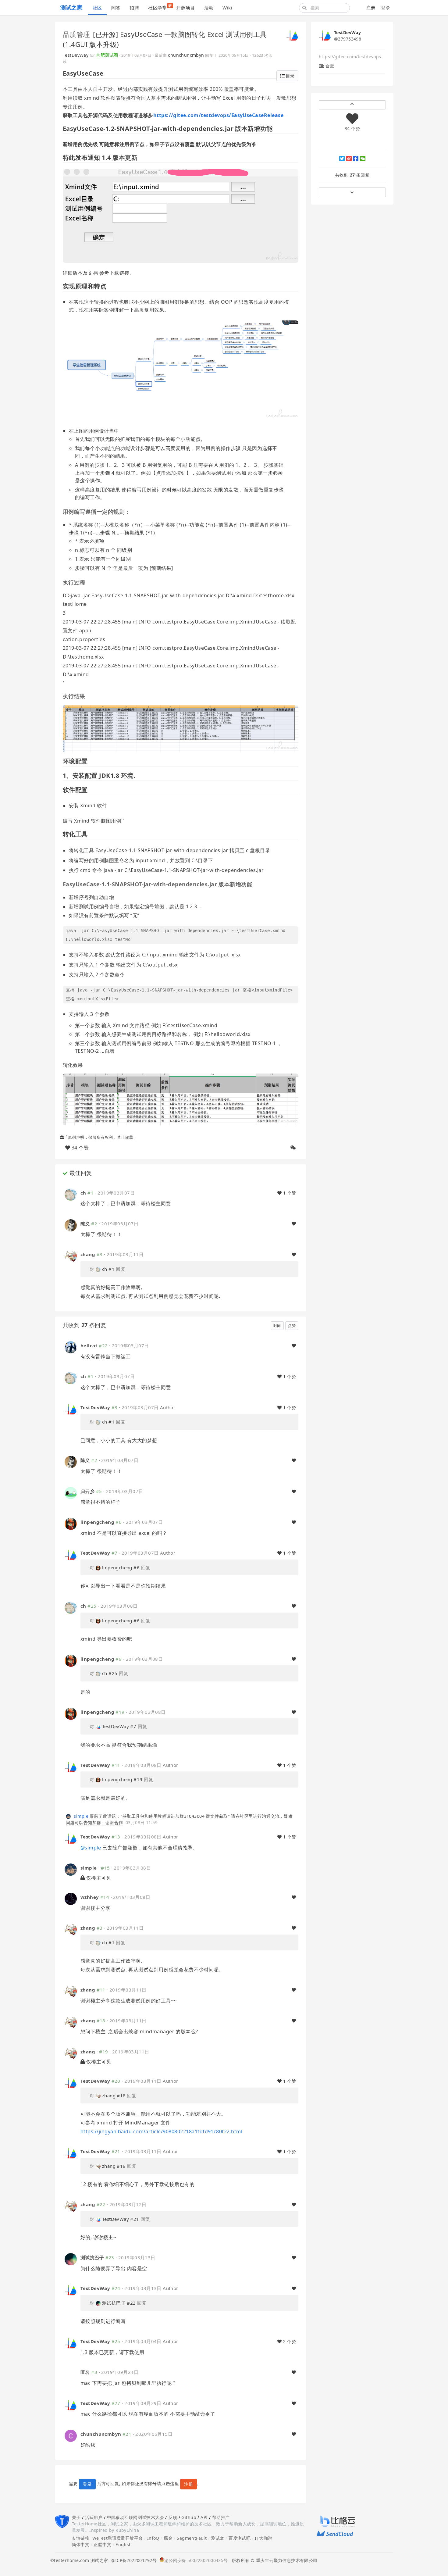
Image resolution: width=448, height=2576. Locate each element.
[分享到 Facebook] (356, 159)
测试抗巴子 (92, 2257)
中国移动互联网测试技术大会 (135, 2517)
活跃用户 (94, 2517)
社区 (97, 8)
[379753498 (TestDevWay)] (292, 35)
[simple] (69, 1816)
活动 (209, 8)
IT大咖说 (263, 2538)
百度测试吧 (240, 2538)
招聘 (134, 8)
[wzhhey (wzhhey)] (71, 1898)
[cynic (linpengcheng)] (71, 1523)
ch (83, 1193)
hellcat (89, 1345)
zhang (88, 1254)
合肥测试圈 (107, 55)
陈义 (85, 1224)
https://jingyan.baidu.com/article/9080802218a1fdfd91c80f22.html (161, 2131)
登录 (386, 7)
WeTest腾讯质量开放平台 (118, 2538)
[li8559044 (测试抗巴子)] (71, 2259)
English (124, 2544)
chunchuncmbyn (186, 55)
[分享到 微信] (363, 159)
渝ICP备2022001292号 (132, 2560)
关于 (76, 2517)
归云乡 (87, 1491)
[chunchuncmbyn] (71, 2435)
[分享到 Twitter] (342, 159)
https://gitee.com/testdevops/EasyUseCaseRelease (219, 115)
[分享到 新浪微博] (349, 159)
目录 (290, 76)
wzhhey (90, 1897)
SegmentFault (192, 2538)
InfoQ (153, 2538)
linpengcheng (97, 1522)
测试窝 (218, 2538)
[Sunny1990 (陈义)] (71, 1225)
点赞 (292, 1326)
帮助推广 (221, 2517)
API (204, 2517)
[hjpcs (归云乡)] (71, 1492)
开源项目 (186, 8)
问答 (116, 8)
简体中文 (81, 2544)
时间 (277, 1326)
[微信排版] (293, 1148)
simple (81, 1816)
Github (189, 2517)
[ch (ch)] (71, 1194)
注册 (371, 7)
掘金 (168, 2538)
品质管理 (76, 34)
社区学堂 (160, 7)
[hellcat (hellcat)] (71, 1347)
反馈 (173, 2517)
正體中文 (102, 2544)
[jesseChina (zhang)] (71, 1256)
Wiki (227, 8)
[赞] (294, 1224)
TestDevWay (76, 55)
